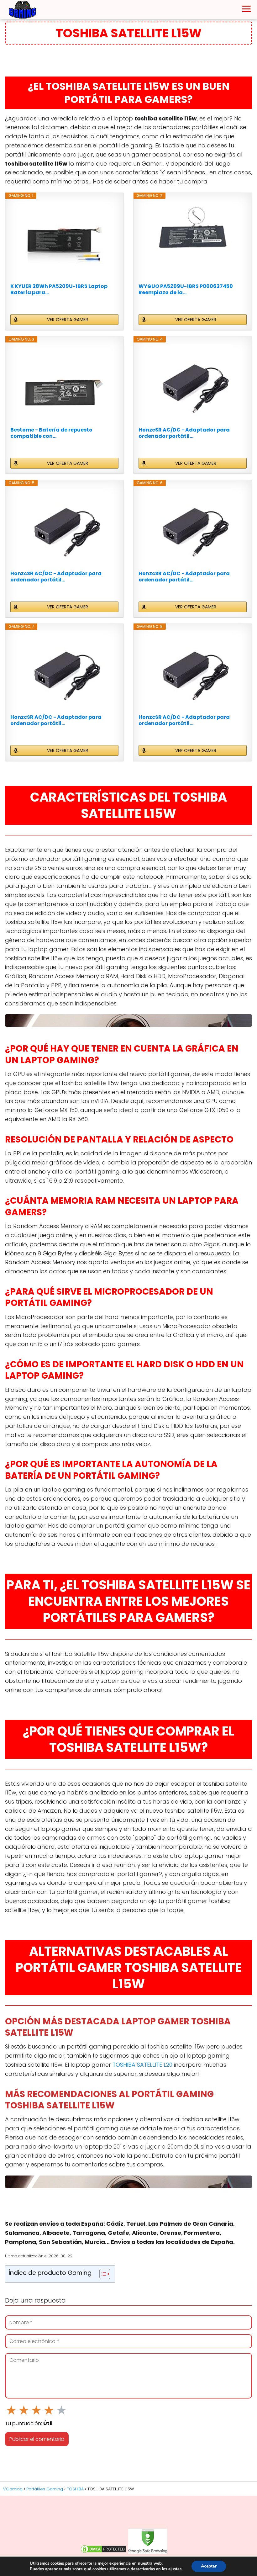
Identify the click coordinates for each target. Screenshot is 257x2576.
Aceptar (209, 2566)
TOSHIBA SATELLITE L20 (142, 2065)
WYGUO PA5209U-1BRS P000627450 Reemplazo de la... (186, 289)
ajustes (175, 2569)
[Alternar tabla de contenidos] (102, 2274)
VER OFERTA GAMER (68, 320)
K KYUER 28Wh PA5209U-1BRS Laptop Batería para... (59, 289)
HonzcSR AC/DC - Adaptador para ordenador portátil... (184, 433)
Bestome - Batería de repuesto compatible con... (51, 433)
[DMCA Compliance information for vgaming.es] (103, 2552)
